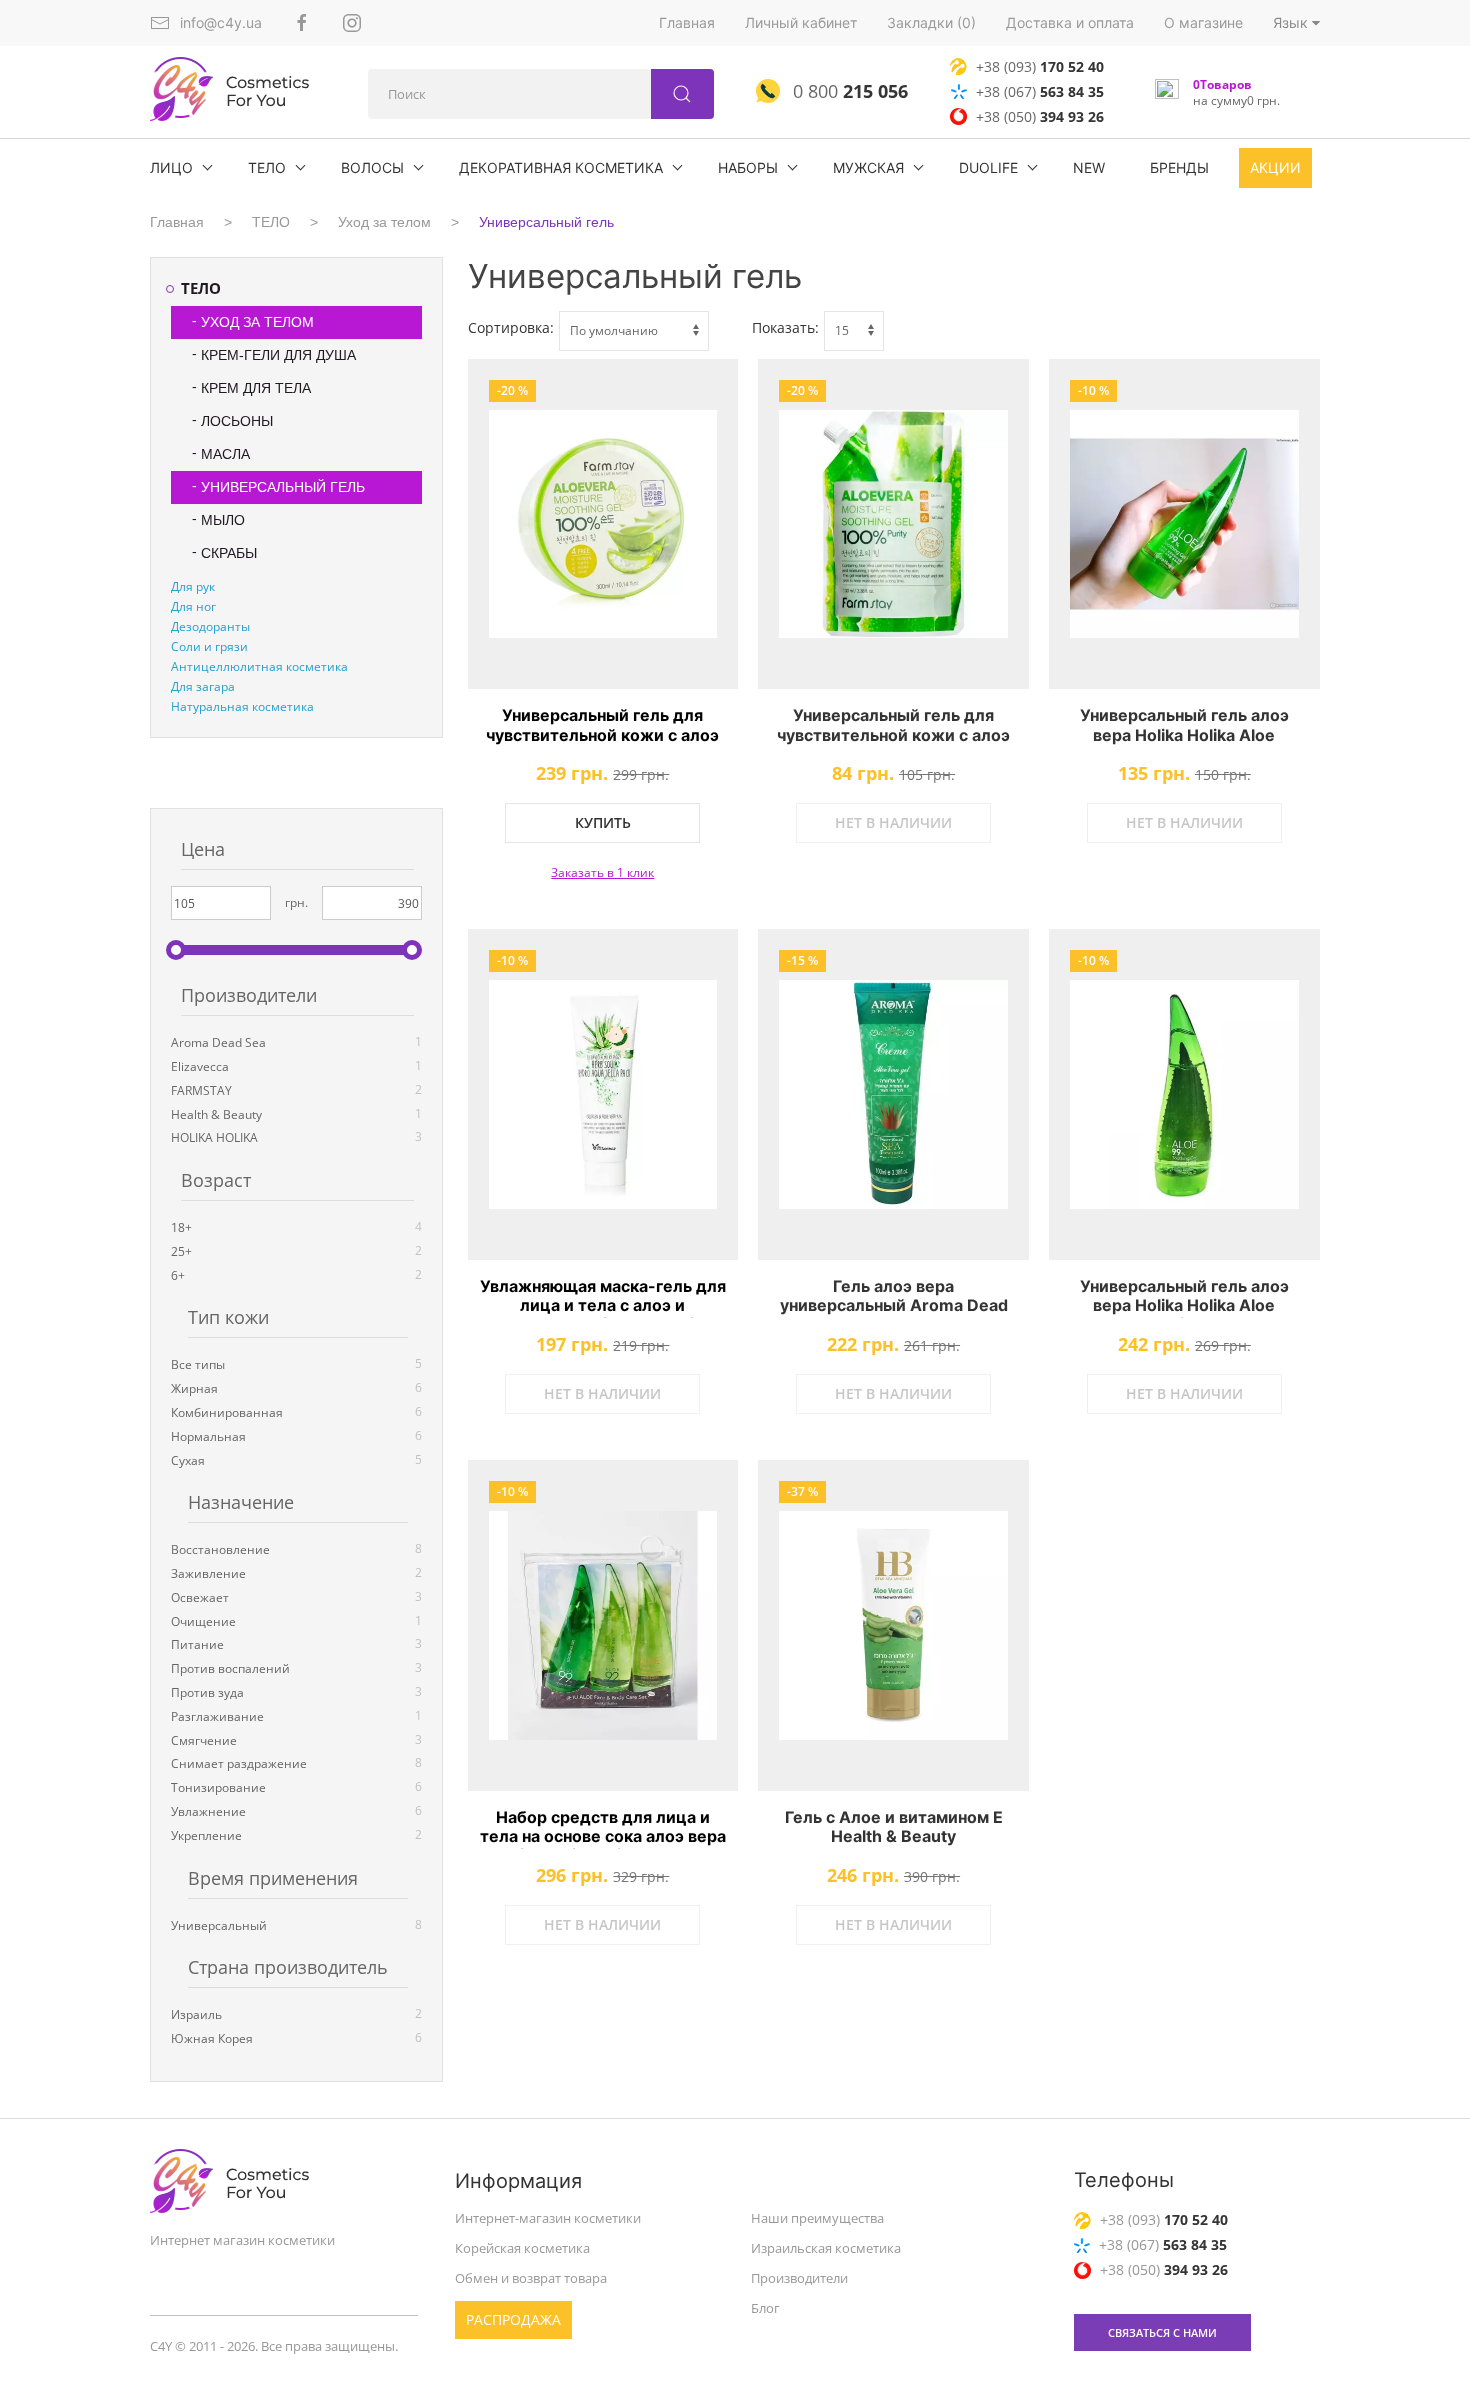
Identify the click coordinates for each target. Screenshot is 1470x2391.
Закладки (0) (931, 22)
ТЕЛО (267, 167)
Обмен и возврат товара (531, 2278)
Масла (225, 454)
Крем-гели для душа (278, 355)
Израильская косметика (826, 2248)
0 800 (848, 91)
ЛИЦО (171, 167)
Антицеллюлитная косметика (259, 666)
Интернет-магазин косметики (548, 2218)
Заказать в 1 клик (602, 872)
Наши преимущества (817, 2218)
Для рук (193, 586)
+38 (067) (1040, 91)
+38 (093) (1040, 66)
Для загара (203, 686)
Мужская (868, 167)
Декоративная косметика (561, 167)
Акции (1275, 167)
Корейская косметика (522, 2248)
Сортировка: (511, 327)
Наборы (748, 167)
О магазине (1203, 22)
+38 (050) (1040, 116)
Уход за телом (384, 222)
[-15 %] (893, 1094)
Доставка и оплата (1070, 22)
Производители (799, 2278)
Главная (687, 22)
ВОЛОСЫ (372, 167)
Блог (765, 2308)
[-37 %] (893, 1625)
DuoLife (988, 167)
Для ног (193, 606)
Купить (603, 822)
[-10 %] (1184, 524)
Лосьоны (237, 421)
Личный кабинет (801, 22)
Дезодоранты (210, 626)
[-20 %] (603, 524)
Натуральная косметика (242, 706)
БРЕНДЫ (1179, 167)
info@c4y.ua (221, 22)
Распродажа (513, 2319)
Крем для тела (256, 388)
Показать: (785, 327)
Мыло (223, 520)
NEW (1089, 167)
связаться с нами (1162, 2332)
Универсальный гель (546, 222)
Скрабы (229, 553)
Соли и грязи (209, 646)
